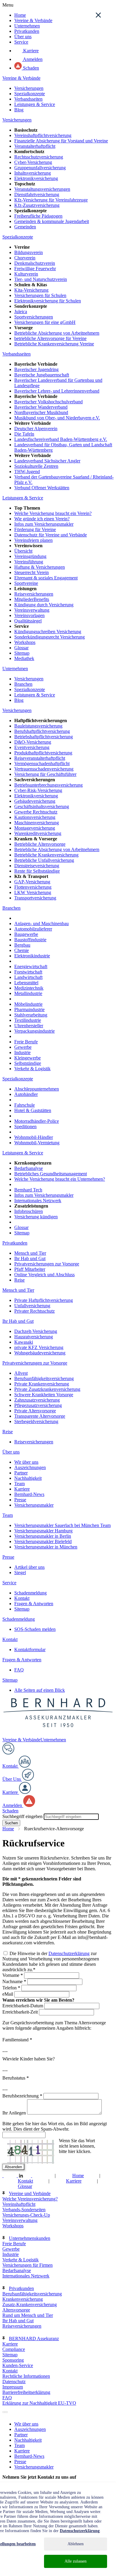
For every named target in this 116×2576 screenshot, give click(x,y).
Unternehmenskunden (30, 2238)
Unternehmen (27, 26)
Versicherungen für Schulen (40, 295)
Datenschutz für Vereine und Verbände (51, 535)
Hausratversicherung (34, 1337)
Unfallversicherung (32, 1306)
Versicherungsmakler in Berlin (43, 1536)
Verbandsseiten (28, 99)
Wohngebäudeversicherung (40, 1353)
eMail (8, 1994)
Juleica (21, 312)
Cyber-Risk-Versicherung (38, 790)
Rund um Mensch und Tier (28, 2315)
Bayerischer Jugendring (36, 369)
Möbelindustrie (28, 1004)
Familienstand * (17, 2040)
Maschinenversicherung (37, 823)
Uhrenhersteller (29, 1026)
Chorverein (25, 258)
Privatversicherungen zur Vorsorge (47, 1264)
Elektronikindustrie (32, 956)
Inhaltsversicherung (33, 173)
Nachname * (14, 1981)
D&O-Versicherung (33, 742)
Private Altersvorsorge (35, 1411)
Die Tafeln (24, 434)
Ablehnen (76, 2544)
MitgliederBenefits (32, 599)
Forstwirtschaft (28, 972)
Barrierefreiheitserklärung (26, 2392)
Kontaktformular (30, 1650)
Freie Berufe (26, 1042)
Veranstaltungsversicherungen (42, 189)
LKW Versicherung (33, 892)
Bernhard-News (29, 1494)
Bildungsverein (29, 252)
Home (20, 15)
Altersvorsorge (16, 2310)
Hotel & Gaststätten (33, 1110)
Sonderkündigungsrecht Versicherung (50, 637)
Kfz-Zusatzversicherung (37, 205)
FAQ (19, 1670)
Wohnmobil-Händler (34, 1137)
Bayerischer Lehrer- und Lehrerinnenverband (57, 391)
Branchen (23, 684)
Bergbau (22, 945)
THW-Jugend (27, 472)
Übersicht (23, 551)
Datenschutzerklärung (69, 1953)
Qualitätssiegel (28, 621)
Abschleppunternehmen (37, 1089)
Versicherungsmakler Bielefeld (43, 1541)
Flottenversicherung (33, 887)
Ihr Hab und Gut (30, 1258)
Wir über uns (26, 1462)
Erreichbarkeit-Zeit (21, 2012)
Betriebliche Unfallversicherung (44, 860)
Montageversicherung (35, 828)
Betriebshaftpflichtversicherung (44, 737)
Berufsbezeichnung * (22, 2096)
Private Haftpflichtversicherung (44, 1300)
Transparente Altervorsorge (40, 1416)
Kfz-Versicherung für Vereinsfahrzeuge (51, 200)
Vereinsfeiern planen (33, 540)
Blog (19, 110)
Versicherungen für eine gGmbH (45, 322)
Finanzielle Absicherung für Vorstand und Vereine (61, 141)
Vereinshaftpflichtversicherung (43, 135)
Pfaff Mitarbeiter (30, 1269)
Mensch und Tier (30, 1253)
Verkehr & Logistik (32, 1069)
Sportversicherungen (34, 317)
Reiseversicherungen (34, 594)
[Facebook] (7, 2176)
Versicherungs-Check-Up (26, 2215)
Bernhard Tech (28, 1190)
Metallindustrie (28, 993)
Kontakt (22, 1598)
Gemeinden (25, 227)
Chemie (22, 950)
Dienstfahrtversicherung (37, 194)
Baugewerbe (26, 934)
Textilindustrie (28, 1020)
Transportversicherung (35, 898)
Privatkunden (27, 31)
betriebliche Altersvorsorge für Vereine (50, 338)
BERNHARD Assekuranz (34, 2339)
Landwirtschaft (28, 977)
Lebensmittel (26, 983)
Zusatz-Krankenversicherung (30, 2304)
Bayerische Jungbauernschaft (42, 375)
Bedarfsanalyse (29, 1168)
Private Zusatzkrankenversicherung (47, 1389)
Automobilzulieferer (33, 929)
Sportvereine (26, 583)
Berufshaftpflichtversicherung (42, 731)
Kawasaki (24, 1342)
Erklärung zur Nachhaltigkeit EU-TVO (39, 2403)
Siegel (20, 1572)
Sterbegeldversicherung (36, 1421)
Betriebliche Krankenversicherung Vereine (54, 344)
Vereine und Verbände (30, 2193)
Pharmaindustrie (29, 1009)
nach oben (17, 2414)
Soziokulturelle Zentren (36, 466)
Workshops (25, 642)
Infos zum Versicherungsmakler (44, 524)
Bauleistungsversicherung (38, 726)
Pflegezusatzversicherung (38, 1405)
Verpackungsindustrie (35, 1031)
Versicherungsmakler (34, 1505)
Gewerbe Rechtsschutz (36, 812)
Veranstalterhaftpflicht (35, 146)
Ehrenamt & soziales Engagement (46, 578)
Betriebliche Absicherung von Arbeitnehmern (57, 333)
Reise (19, 1280)
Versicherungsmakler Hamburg (43, 1531)
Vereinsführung (29, 562)
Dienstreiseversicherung (37, 866)
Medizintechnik (29, 988)
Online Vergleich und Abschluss (44, 1275)
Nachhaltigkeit (28, 1478)
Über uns (23, 37)
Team (19, 1484)
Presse (20, 1500)
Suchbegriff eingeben (22, 1816)
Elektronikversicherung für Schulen (48, 301)
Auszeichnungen (30, 1467)
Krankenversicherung (23, 2299)
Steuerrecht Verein (32, 572)
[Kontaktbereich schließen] (98, 15)
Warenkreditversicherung (38, 833)
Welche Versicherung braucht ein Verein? (53, 513)
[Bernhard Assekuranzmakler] (58, 1734)
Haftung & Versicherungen (40, 567)
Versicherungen (29, 88)
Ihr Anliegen (15, 2113)
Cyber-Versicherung (33, 162)
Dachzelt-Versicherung (36, 1331)
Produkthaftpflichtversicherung (43, 753)
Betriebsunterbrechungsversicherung (48, 785)
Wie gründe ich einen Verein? (42, 519)
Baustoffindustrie (30, 940)
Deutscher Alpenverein (36, 429)
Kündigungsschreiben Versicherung (48, 632)
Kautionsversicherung (35, 817)
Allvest (21, 1373)
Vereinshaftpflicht (19, 2204)
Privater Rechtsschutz (35, 1311)
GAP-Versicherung (32, 882)
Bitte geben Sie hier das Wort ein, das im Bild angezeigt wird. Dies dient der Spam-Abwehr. (55, 2126)
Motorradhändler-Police (37, 1121)
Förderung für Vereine (35, 529)
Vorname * (13, 1975)
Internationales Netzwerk (38, 1201)
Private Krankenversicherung (42, 1384)
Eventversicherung (32, 747)
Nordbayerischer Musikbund (41, 412)
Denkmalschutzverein (35, 263)
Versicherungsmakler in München (46, 1547)
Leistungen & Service (35, 104)
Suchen (11, 1823)
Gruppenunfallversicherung (40, 168)
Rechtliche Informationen (26, 2376)
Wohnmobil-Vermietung (37, 1143)
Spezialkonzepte (30, 94)
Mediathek (24, 658)
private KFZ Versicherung (39, 1347)
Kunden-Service (18, 2365)
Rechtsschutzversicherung (39, 157)
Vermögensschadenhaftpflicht (42, 763)
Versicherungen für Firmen (28, 2265)
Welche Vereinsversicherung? (30, 2199)
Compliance (14, 2349)
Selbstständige (28, 1063)
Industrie (22, 1052)
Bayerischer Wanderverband (41, 407)
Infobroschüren (29, 1211)
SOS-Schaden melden (35, 1629)
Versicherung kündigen (36, 1217)
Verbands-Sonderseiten (24, 2210)
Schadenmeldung (30, 1593)
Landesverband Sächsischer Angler (47, 461)
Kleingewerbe (28, 1058)
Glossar (21, 648)
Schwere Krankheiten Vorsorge (44, 1395)
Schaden (30, 68)
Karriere (30, 51)
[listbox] (3, 2412)
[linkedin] (21, 2176)
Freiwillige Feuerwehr (35, 269)
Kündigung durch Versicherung (44, 605)
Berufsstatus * (16, 2078)
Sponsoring (13, 2360)
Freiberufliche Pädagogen (38, 216)
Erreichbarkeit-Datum (23, 2006)
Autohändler (26, 1094)
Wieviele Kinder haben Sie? (29, 2059)
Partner (21, 1473)
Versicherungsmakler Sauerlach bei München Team (62, 1525)
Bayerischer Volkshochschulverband (48, 402)
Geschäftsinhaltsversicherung (42, 806)
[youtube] (35, 2176)
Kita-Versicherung (31, 290)
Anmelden (32, 59)
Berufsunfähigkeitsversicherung (44, 1378)
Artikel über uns (29, 1567)
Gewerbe (23, 1047)
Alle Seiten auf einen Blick (40, 1690)
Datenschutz (14, 2382)
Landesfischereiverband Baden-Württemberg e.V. (61, 439)
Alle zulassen (76, 2561)
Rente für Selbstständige (37, 871)
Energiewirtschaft (31, 966)
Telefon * (11, 1988)
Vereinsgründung (30, 556)
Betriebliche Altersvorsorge (40, 844)
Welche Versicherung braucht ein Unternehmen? (60, 1179)
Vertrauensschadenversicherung (44, 769)
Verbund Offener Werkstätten (42, 488)
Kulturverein (26, 274)
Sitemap (22, 653)
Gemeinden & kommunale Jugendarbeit (52, 221)
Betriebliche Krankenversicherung (46, 855)
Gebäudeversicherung (35, 801)
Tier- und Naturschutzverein (41, 279)
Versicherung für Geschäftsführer (45, 774)
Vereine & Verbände (33, 20)
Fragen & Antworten (34, 1604)
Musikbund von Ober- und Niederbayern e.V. (57, 418)
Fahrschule (25, 1105)
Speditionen (25, 1126)
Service (21, 42)
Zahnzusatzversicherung (37, 1400)
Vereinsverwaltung (32, 610)
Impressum (13, 2387)
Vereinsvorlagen (29, 615)
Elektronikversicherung (36, 178)
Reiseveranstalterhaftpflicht (40, 758)
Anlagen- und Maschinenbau (41, 923)
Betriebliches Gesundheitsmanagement (51, 1174)
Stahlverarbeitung (31, 1015)
